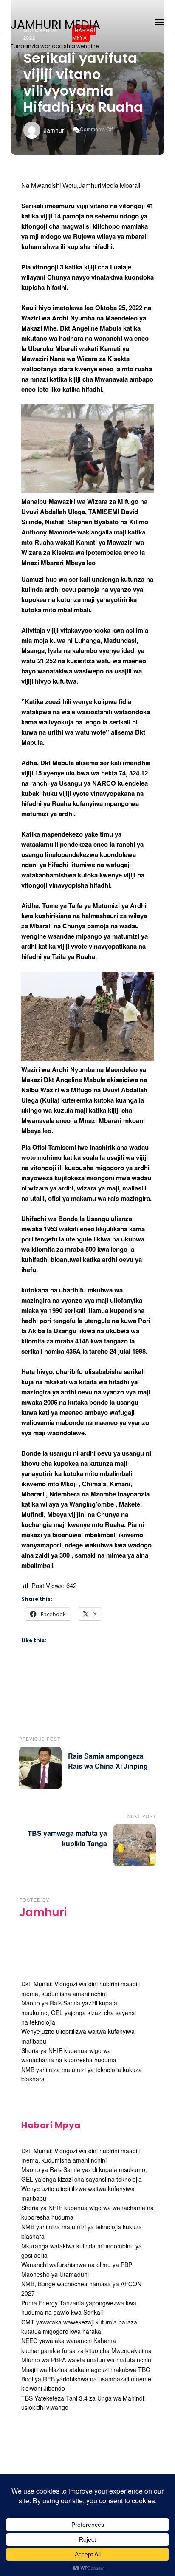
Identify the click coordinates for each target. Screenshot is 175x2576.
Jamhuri (55, 130)
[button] (160, 21)
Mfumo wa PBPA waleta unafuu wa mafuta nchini (87, 2360)
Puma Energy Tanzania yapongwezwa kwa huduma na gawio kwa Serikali (79, 2307)
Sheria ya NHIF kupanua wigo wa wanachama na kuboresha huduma (69, 2055)
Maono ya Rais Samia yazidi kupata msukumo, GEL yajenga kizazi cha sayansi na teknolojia (79, 2012)
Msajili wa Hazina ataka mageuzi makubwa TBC (86, 2370)
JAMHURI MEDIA (55, 25)
